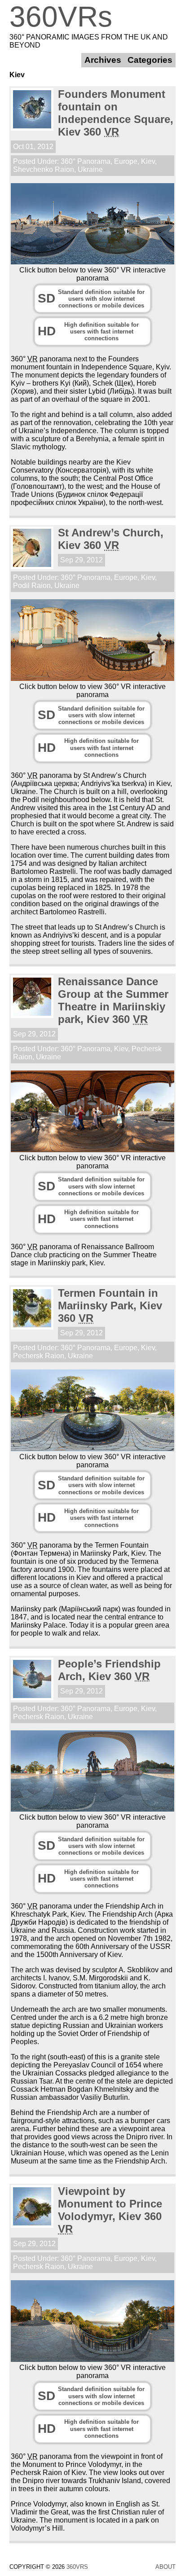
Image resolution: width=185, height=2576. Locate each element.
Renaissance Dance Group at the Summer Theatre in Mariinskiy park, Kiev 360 (113, 1000)
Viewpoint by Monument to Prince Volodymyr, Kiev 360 (110, 2210)
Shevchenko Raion (44, 169)
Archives (103, 60)
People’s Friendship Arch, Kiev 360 (109, 1670)
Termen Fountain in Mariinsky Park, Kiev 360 (110, 1306)
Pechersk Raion (39, 1356)
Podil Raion (32, 586)
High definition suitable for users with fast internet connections (88, 332)
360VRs (61, 17)
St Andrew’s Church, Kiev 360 (111, 539)
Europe (126, 161)
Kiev (148, 161)
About (165, 2567)
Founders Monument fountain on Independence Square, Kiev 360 (116, 113)
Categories (150, 60)
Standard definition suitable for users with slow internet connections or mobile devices (91, 299)
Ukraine (90, 169)
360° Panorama (86, 161)
